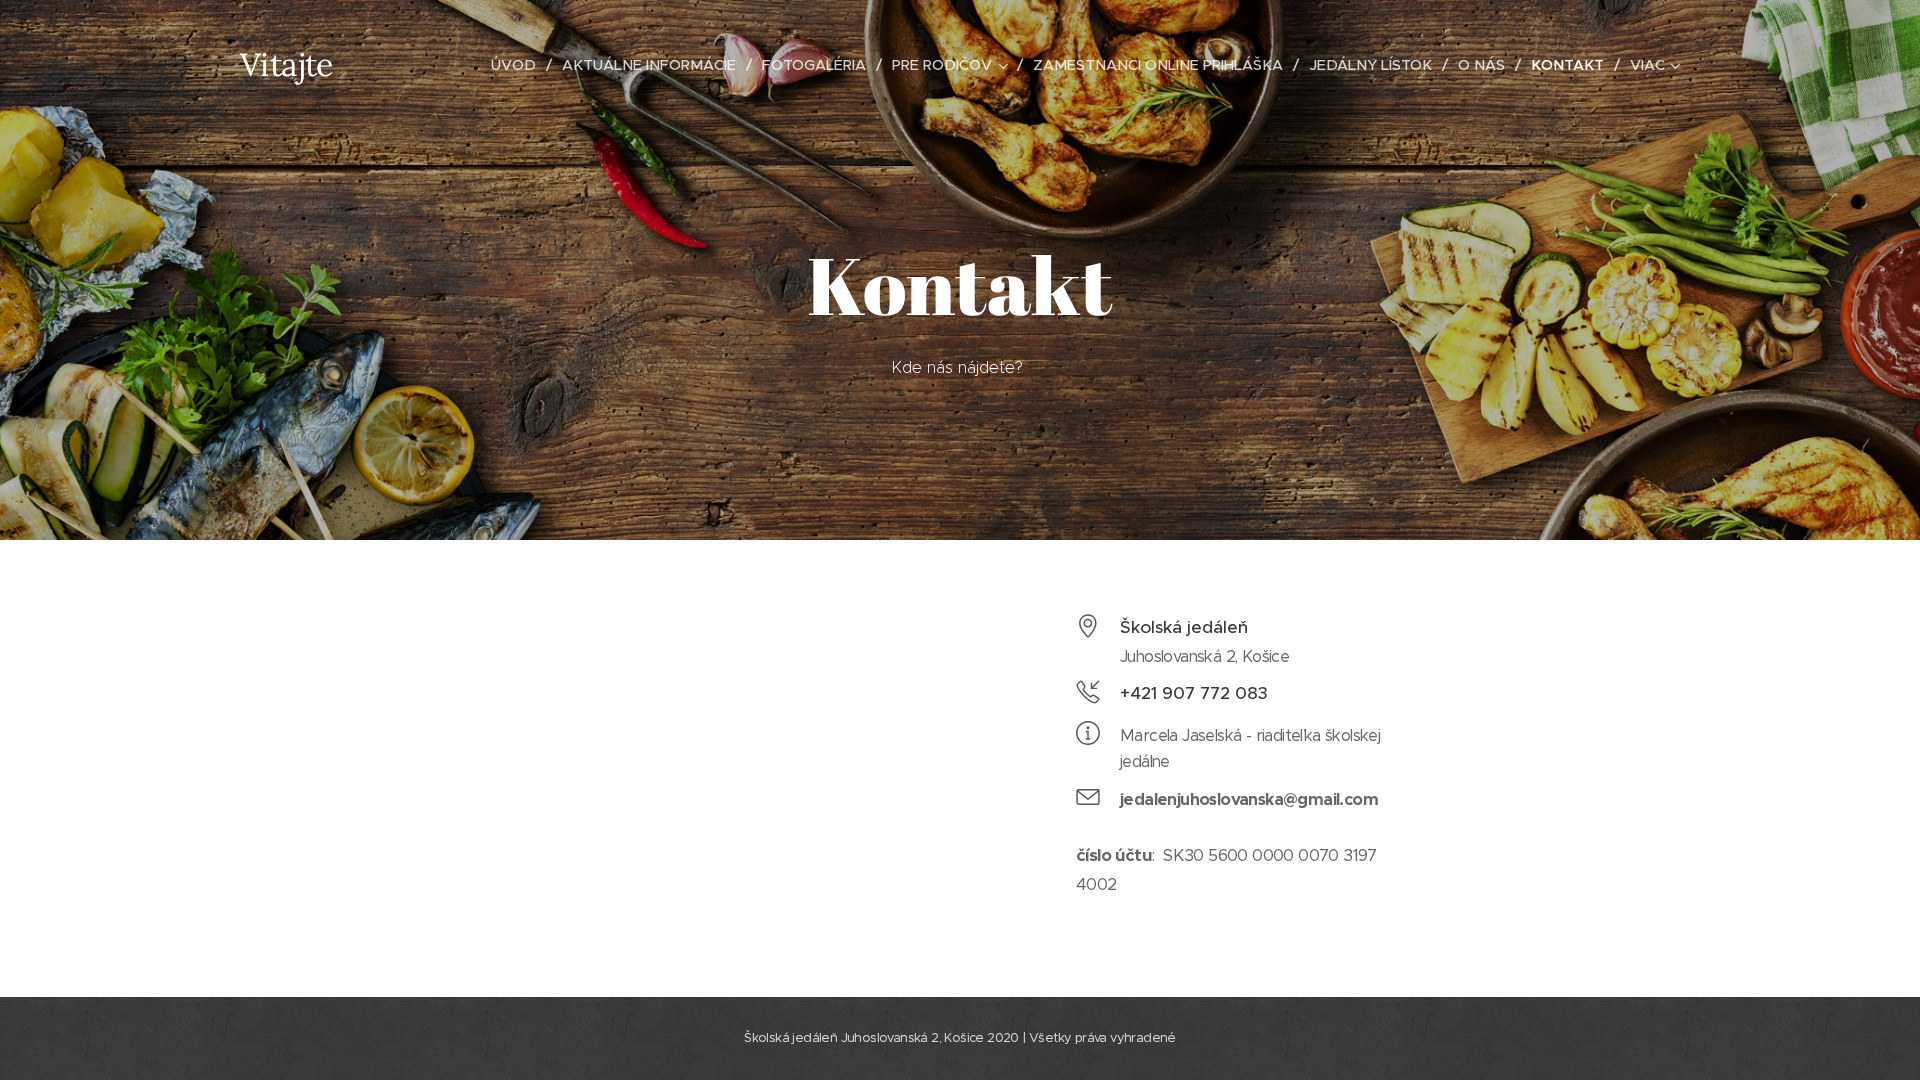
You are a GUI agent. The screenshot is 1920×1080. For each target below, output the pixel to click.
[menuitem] (519, 65)
